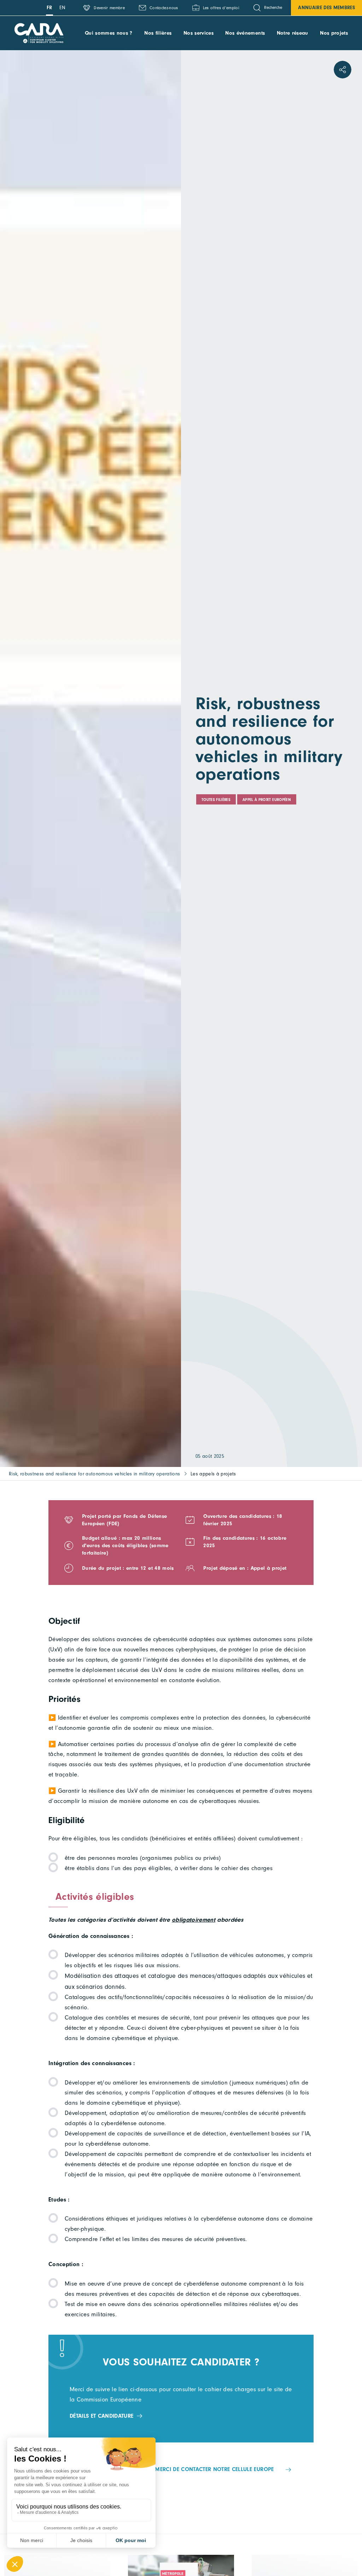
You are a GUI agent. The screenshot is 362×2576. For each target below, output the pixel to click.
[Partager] (343, 70)
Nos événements (245, 33)
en (63, 8)
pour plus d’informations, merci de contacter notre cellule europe (175, 2469)
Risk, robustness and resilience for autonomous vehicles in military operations (95, 1474)
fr (49, 8)
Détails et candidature (101, 2416)
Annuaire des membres (326, 8)
